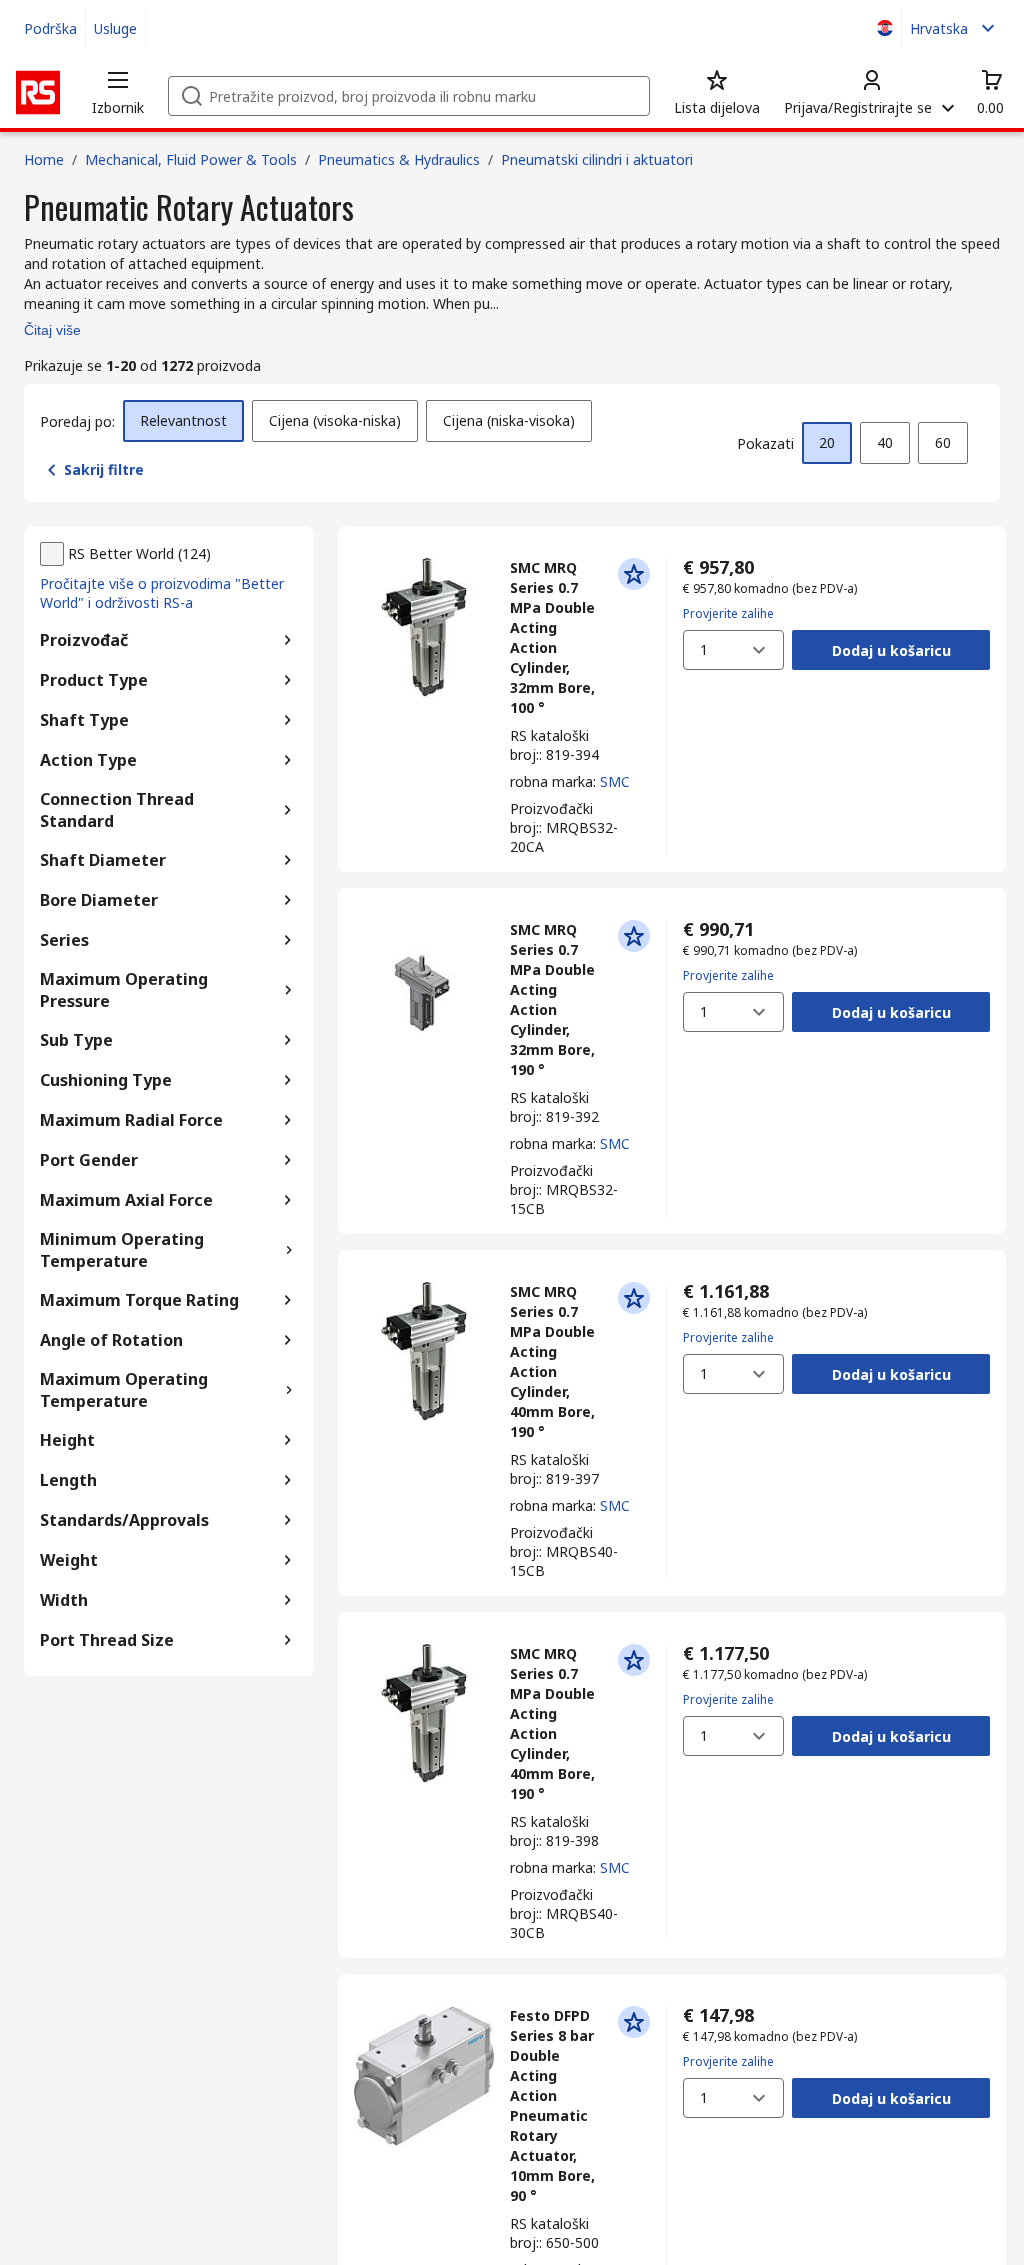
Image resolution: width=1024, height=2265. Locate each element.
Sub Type (76, 1040)
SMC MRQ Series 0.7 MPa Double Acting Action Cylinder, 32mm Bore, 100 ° (552, 637)
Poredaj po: (77, 421)
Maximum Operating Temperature (124, 1390)
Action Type (88, 760)
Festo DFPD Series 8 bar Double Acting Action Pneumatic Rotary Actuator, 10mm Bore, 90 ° (552, 2105)
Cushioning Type (106, 1080)
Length (68, 1480)
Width (64, 1600)
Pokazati (765, 443)
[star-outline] (634, 574)
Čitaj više (52, 330)
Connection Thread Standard (117, 810)
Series (64, 940)
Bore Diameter (99, 900)
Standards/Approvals (124, 1520)
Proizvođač (84, 640)
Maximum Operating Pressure (124, 990)
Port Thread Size (107, 1640)
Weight (69, 1560)
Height (67, 1440)
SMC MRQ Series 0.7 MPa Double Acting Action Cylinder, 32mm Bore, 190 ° (552, 999)
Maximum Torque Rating (139, 1300)
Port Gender (89, 1160)
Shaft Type (84, 720)
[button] (118, 92)
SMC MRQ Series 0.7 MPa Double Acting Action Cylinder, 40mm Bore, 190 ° (552, 1361)
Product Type (94, 680)
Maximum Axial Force (126, 1200)
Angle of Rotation (111, 1340)
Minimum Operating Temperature (122, 1250)
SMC (615, 781)
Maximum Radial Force (131, 1120)
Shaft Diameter (103, 860)
